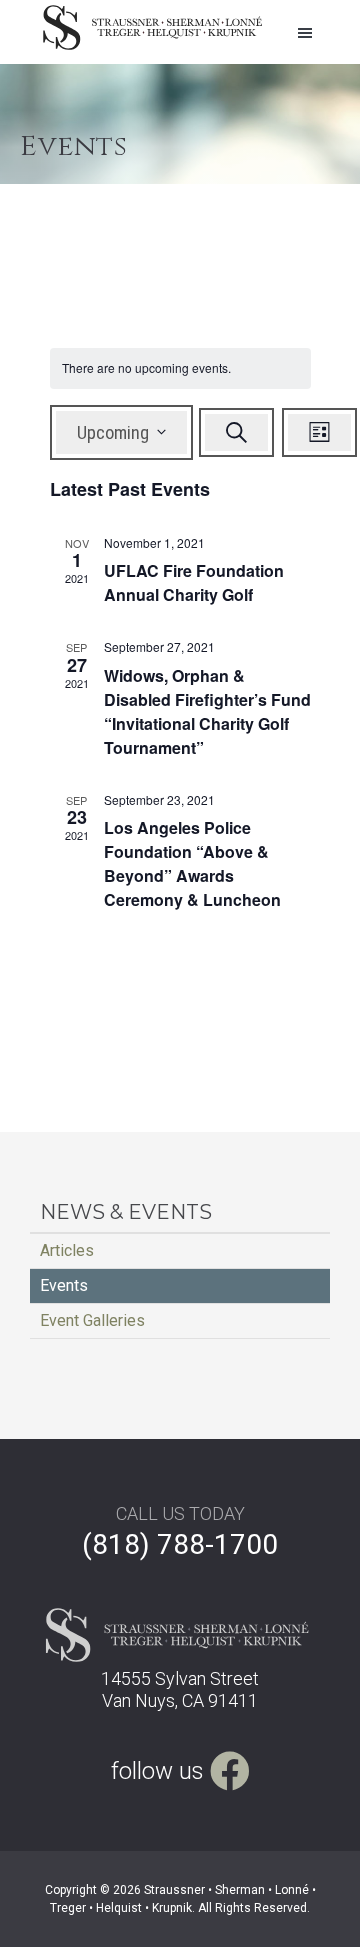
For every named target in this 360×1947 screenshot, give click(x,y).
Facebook (230, 1764)
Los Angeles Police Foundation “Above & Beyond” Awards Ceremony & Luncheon (192, 863)
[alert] (180, 368)
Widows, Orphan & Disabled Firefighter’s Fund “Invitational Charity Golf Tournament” (207, 711)
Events (64, 1285)
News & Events (126, 1212)
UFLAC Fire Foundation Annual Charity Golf (194, 582)
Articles (67, 1250)
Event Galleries (92, 1320)
